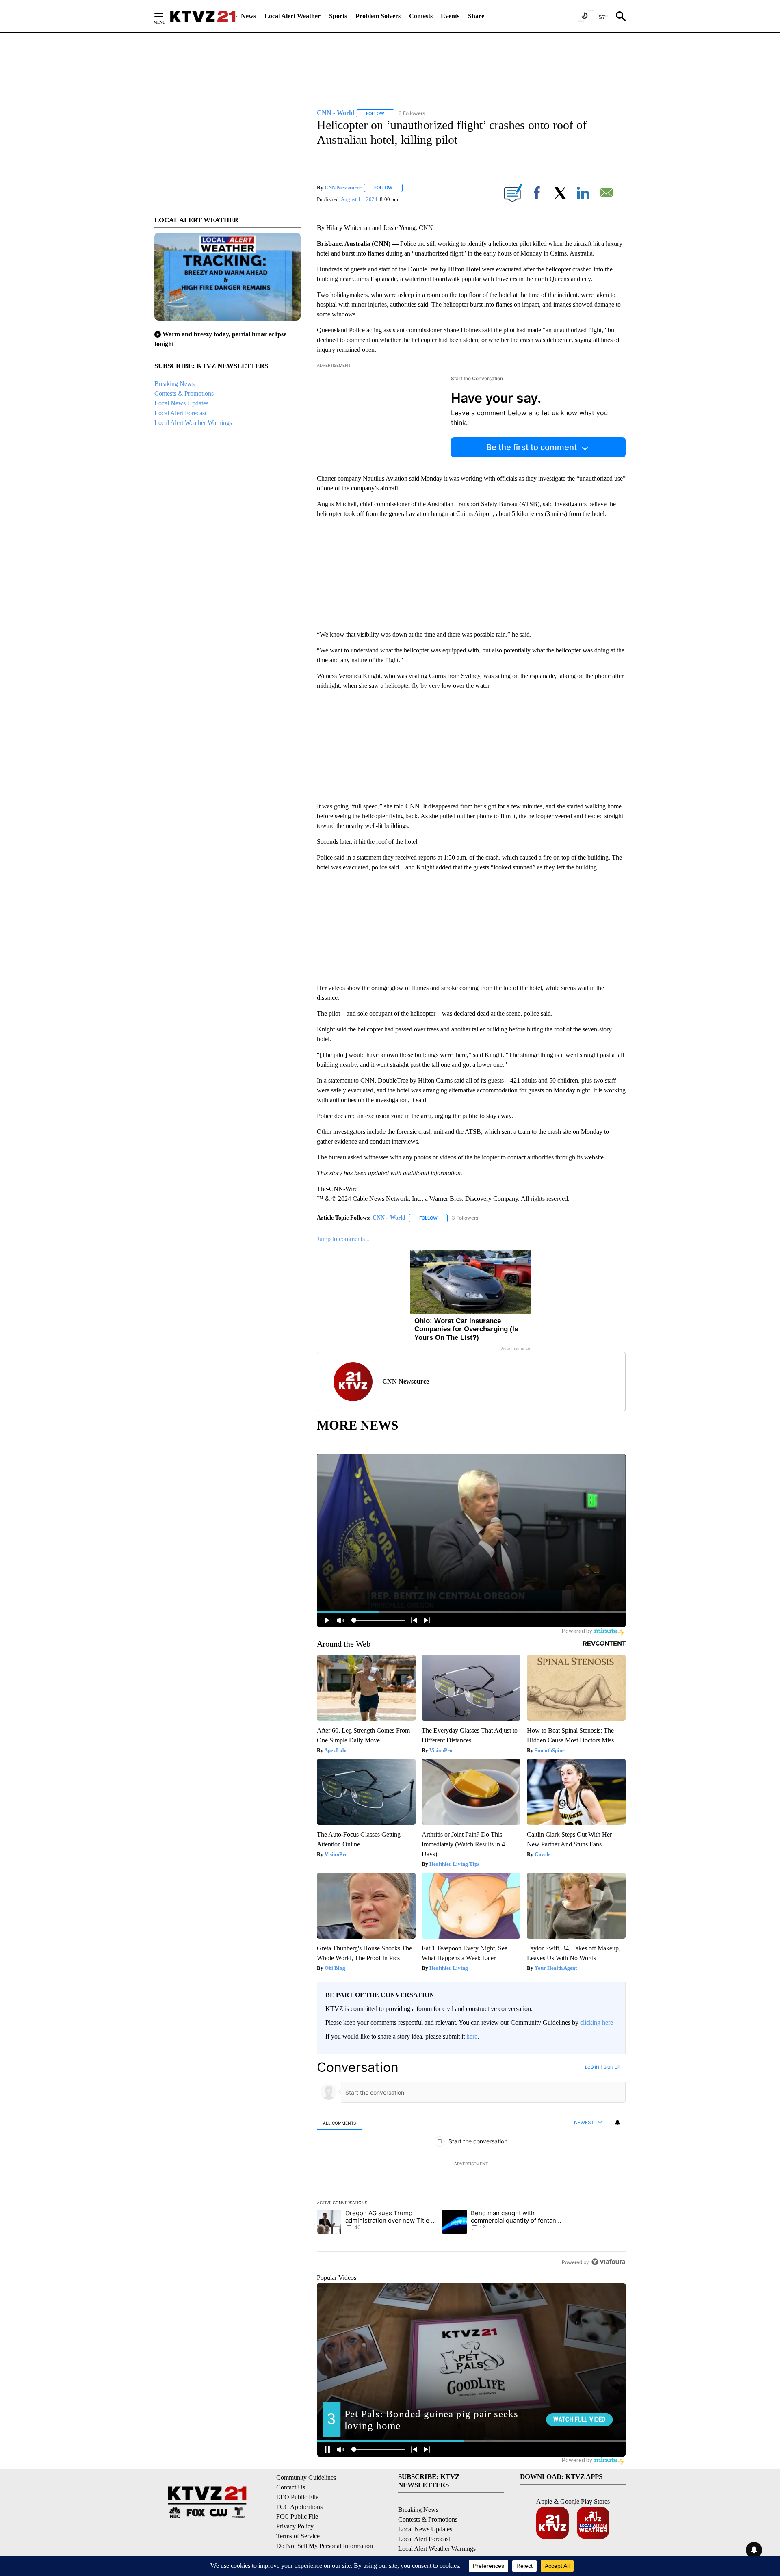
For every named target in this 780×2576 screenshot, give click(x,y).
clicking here (597, 2022)
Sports (338, 16)
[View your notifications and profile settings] (617, 2123)
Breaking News (174, 384)
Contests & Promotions (184, 393)
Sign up (612, 2067)
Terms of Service (298, 2536)
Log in (592, 2067)
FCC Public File (297, 2516)
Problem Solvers (378, 16)
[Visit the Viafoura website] (608, 2262)
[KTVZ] (203, 16)
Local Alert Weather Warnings (193, 423)
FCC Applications (299, 2507)
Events (450, 16)
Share (476, 16)
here (472, 2036)
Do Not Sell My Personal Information (325, 2546)
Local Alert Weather (292, 16)
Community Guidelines (306, 2477)
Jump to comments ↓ (343, 1239)
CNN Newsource (343, 187)
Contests (421, 16)
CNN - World (389, 1218)
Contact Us (291, 2487)
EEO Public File (297, 2497)
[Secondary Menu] (165, 16)
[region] (471, 2164)
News (248, 16)
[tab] (340, 2123)
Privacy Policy (295, 2526)
